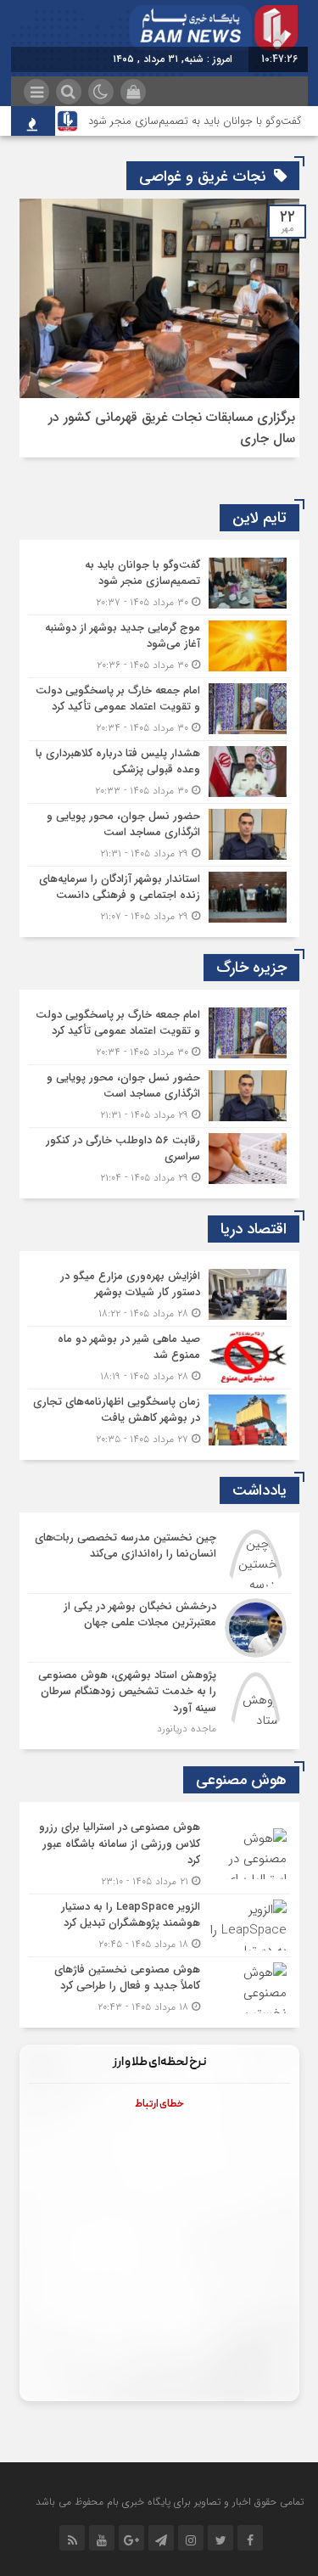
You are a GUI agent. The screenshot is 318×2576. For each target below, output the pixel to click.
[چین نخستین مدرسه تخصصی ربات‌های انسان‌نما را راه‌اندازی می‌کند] (159, 1559)
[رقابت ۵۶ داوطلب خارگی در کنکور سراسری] (159, 1157)
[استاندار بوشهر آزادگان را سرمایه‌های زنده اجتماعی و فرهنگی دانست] (159, 895)
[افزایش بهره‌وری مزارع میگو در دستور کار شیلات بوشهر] (159, 1295)
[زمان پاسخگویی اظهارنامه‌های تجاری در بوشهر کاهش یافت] (159, 1418)
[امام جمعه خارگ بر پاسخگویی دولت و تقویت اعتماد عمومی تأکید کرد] (159, 709)
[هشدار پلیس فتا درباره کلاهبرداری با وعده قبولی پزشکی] (159, 772)
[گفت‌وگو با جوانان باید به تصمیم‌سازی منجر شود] (159, 584)
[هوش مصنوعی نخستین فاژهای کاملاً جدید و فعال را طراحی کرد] (159, 1986)
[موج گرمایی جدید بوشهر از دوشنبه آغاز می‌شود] (159, 646)
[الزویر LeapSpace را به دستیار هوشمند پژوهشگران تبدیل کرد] (159, 1925)
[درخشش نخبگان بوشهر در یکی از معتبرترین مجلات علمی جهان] (159, 1628)
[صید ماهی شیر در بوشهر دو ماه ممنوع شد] (159, 1358)
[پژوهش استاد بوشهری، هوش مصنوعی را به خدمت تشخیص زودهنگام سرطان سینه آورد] (159, 1700)
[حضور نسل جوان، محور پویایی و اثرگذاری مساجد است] (159, 835)
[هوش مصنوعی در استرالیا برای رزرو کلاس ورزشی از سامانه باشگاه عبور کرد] (159, 1854)
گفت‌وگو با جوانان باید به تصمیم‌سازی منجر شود (195, 121)
